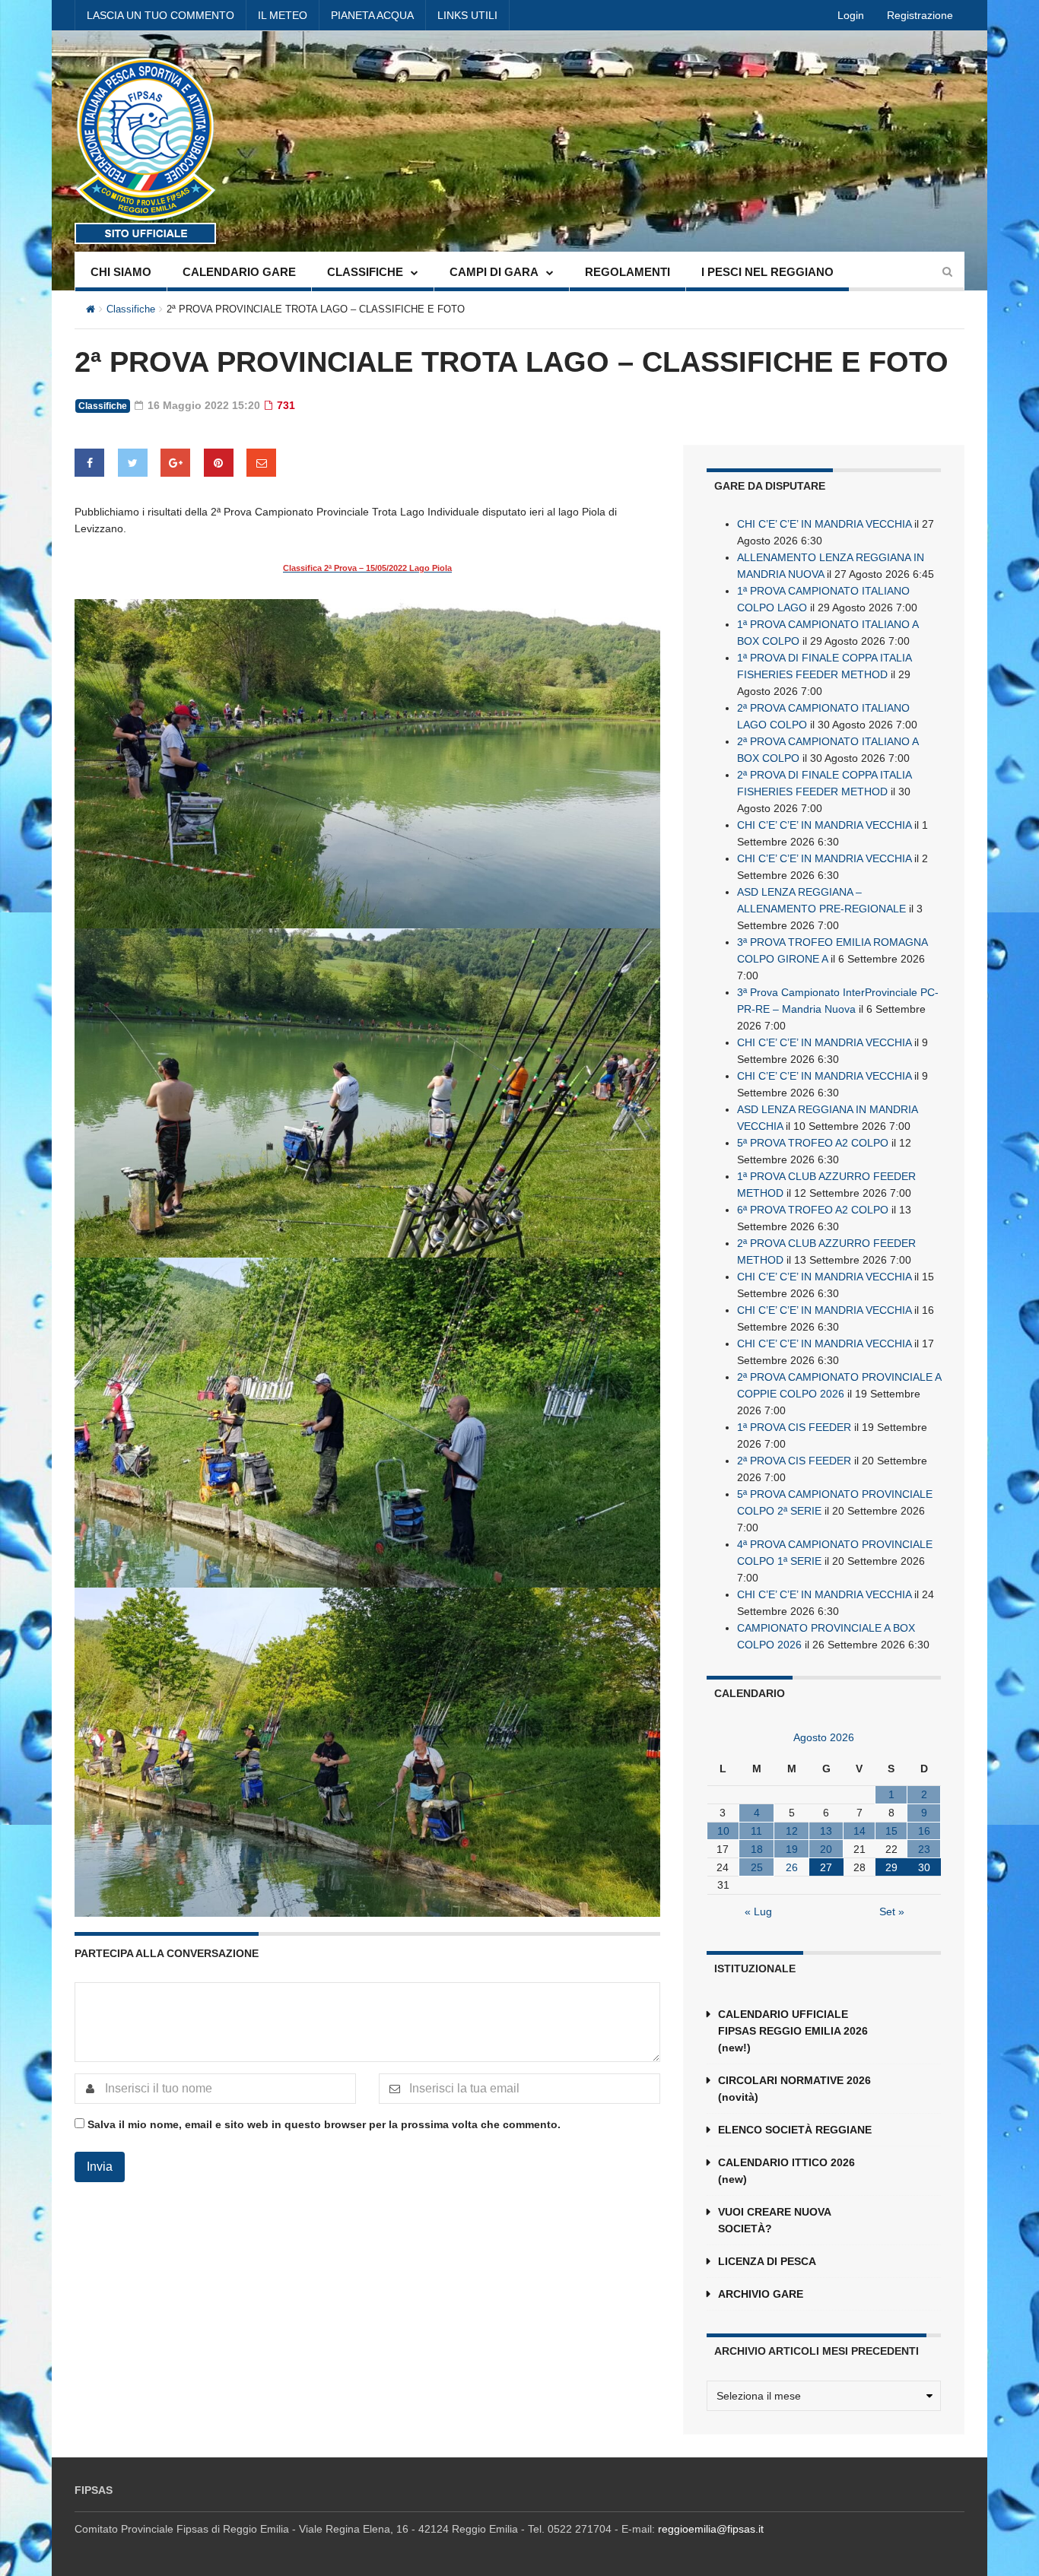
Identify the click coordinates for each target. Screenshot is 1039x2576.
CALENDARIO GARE (239, 272)
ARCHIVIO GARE (761, 2294)
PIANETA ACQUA (372, 15)
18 (757, 1849)
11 (756, 1831)
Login (851, 15)
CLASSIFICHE (365, 272)
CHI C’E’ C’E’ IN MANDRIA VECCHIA (824, 524)
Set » (892, 1911)
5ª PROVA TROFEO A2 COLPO (813, 1143)
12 (792, 1831)
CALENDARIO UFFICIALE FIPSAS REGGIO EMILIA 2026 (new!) (793, 2031)
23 (924, 1849)
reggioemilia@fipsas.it (711, 2529)
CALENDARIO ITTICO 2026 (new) (786, 2171)
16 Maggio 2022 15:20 (202, 405)
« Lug (758, 1911)
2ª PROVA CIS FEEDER (794, 1461)
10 (723, 1831)
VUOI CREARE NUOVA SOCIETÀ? (774, 2220)
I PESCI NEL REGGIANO (767, 272)
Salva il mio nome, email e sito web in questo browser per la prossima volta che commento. (324, 2124)
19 (792, 1849)
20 (826, 1849)
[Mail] (261, 463)
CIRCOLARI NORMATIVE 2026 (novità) (794, 2089)
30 (924, 1867)
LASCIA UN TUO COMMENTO (160, 15)
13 (826, 1831)
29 (891, 1867)
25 (757, 1867)
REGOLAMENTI (628, 272)
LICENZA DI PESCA (767, 2261)
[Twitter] (133, 463)
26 (792, 1867)
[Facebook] (89, 463)
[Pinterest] (219, 463)
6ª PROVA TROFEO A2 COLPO (813, 1210)
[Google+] (175, 463)
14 (859, 1831)
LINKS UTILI (467, 15)
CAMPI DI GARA (494, 272)
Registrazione (920, 15)
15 (891, 1831)
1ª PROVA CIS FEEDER (794, 1427)
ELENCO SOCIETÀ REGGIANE (795, 2130)
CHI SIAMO (121, 272)
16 (924, 1831)
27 (826, 1867)
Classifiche (131, 309)
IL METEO (283, 15)
